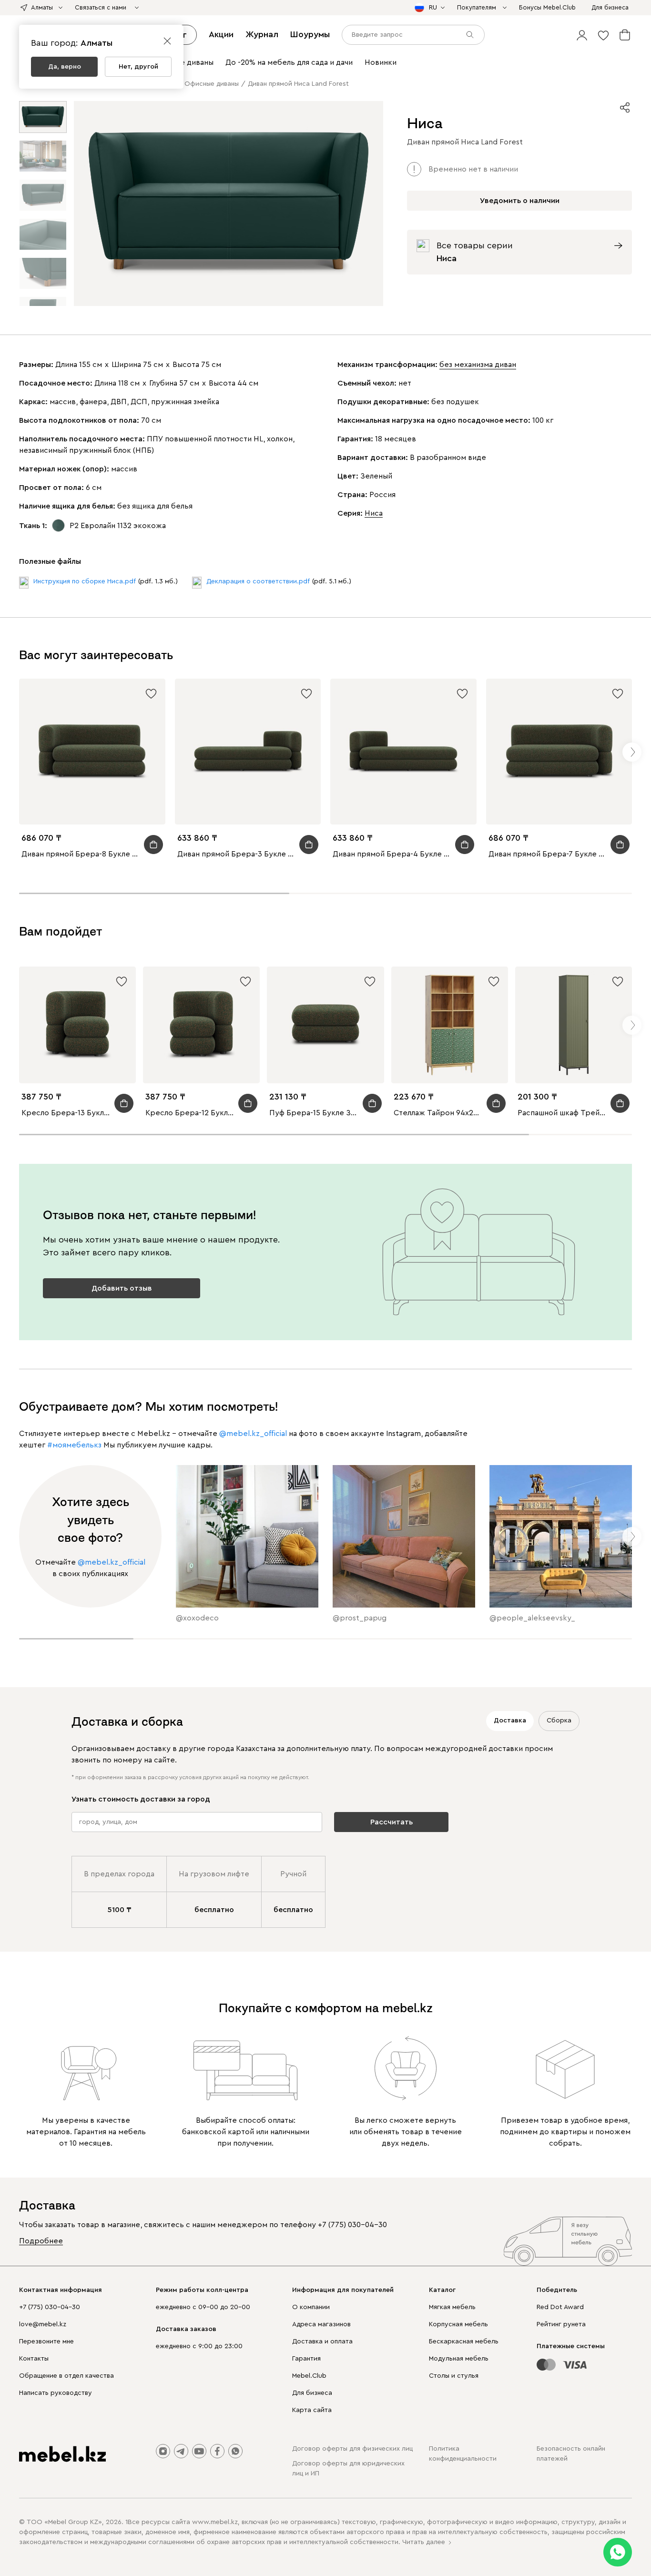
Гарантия (306, 2359)
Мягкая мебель (452, 2307)
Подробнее (41, 2241)
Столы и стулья (454, 2376)
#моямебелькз (74, 1445)
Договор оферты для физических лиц (352, 2449)
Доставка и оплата (322, 2342)
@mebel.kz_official (253, 1434)
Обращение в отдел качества (66, 2376)
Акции (221, 34)
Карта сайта (312, 2410)
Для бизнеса (312, 2393)
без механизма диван (478, 365)
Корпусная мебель (458, 2324)
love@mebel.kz (43, 2324)
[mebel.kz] (62, 2454)
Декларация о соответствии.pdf (258, 581)
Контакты (34, 2359)
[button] (582, 35)
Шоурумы (310, 34)
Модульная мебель (459, 2359)
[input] (413, 35)
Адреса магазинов (321, 2324)
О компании (311, 2307)
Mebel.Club (309, 2376)
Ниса (374, 513)
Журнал (262, 34)
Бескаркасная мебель (464, 2342)
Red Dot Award (560, 2307)
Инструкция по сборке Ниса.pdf (85, 581)
